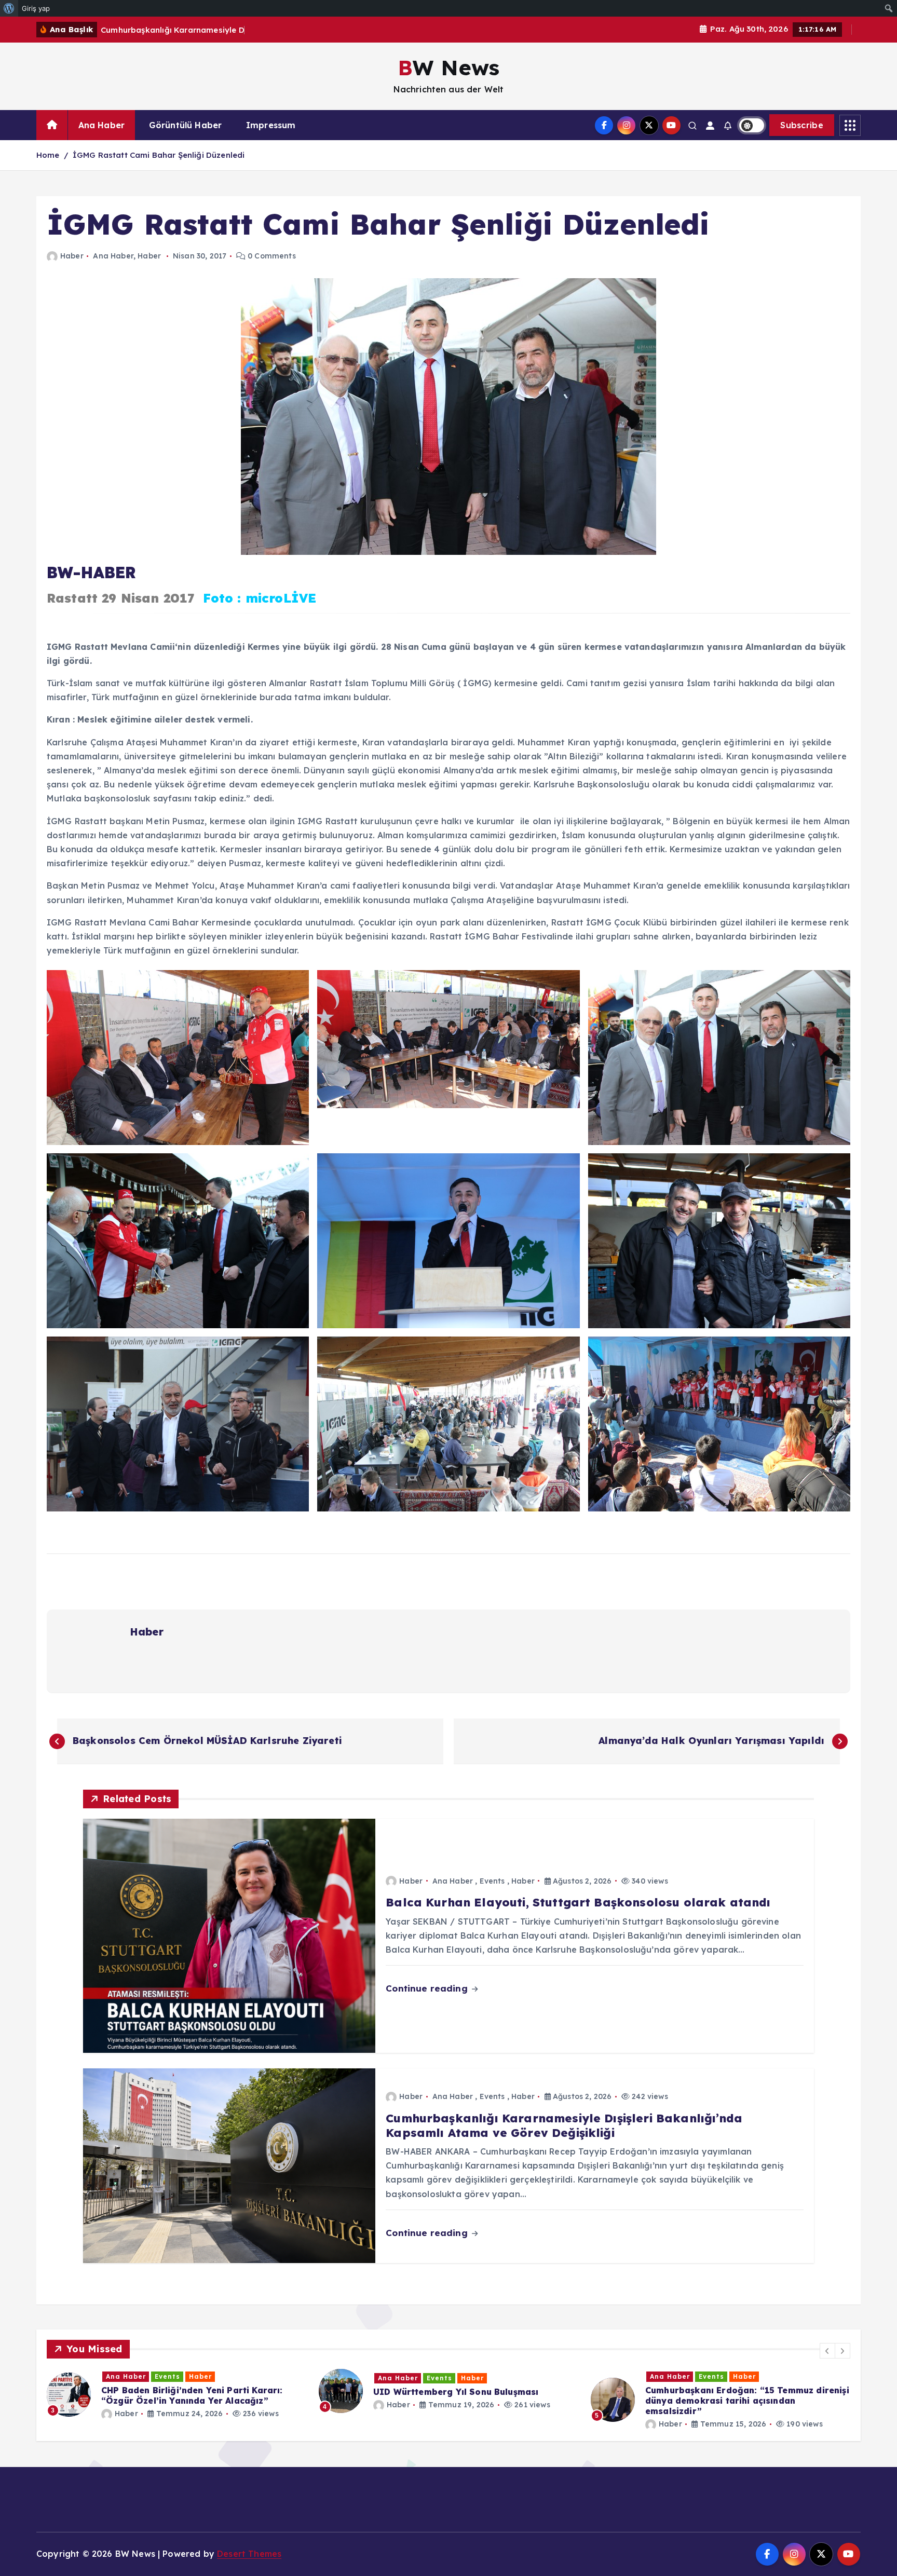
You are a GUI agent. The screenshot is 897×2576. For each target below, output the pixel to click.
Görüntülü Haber (185, 125)
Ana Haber (101, 125)
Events (492, 1881)
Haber (72, 256)
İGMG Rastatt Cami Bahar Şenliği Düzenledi (159, 155)
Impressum (271, 125)
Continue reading (428, 1988)
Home (48, 155)
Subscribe (802, 125)
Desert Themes (249, 2554)
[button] (827, 2351)
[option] (263, 2400)
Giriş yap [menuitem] (36, 8)
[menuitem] (9, 8)
